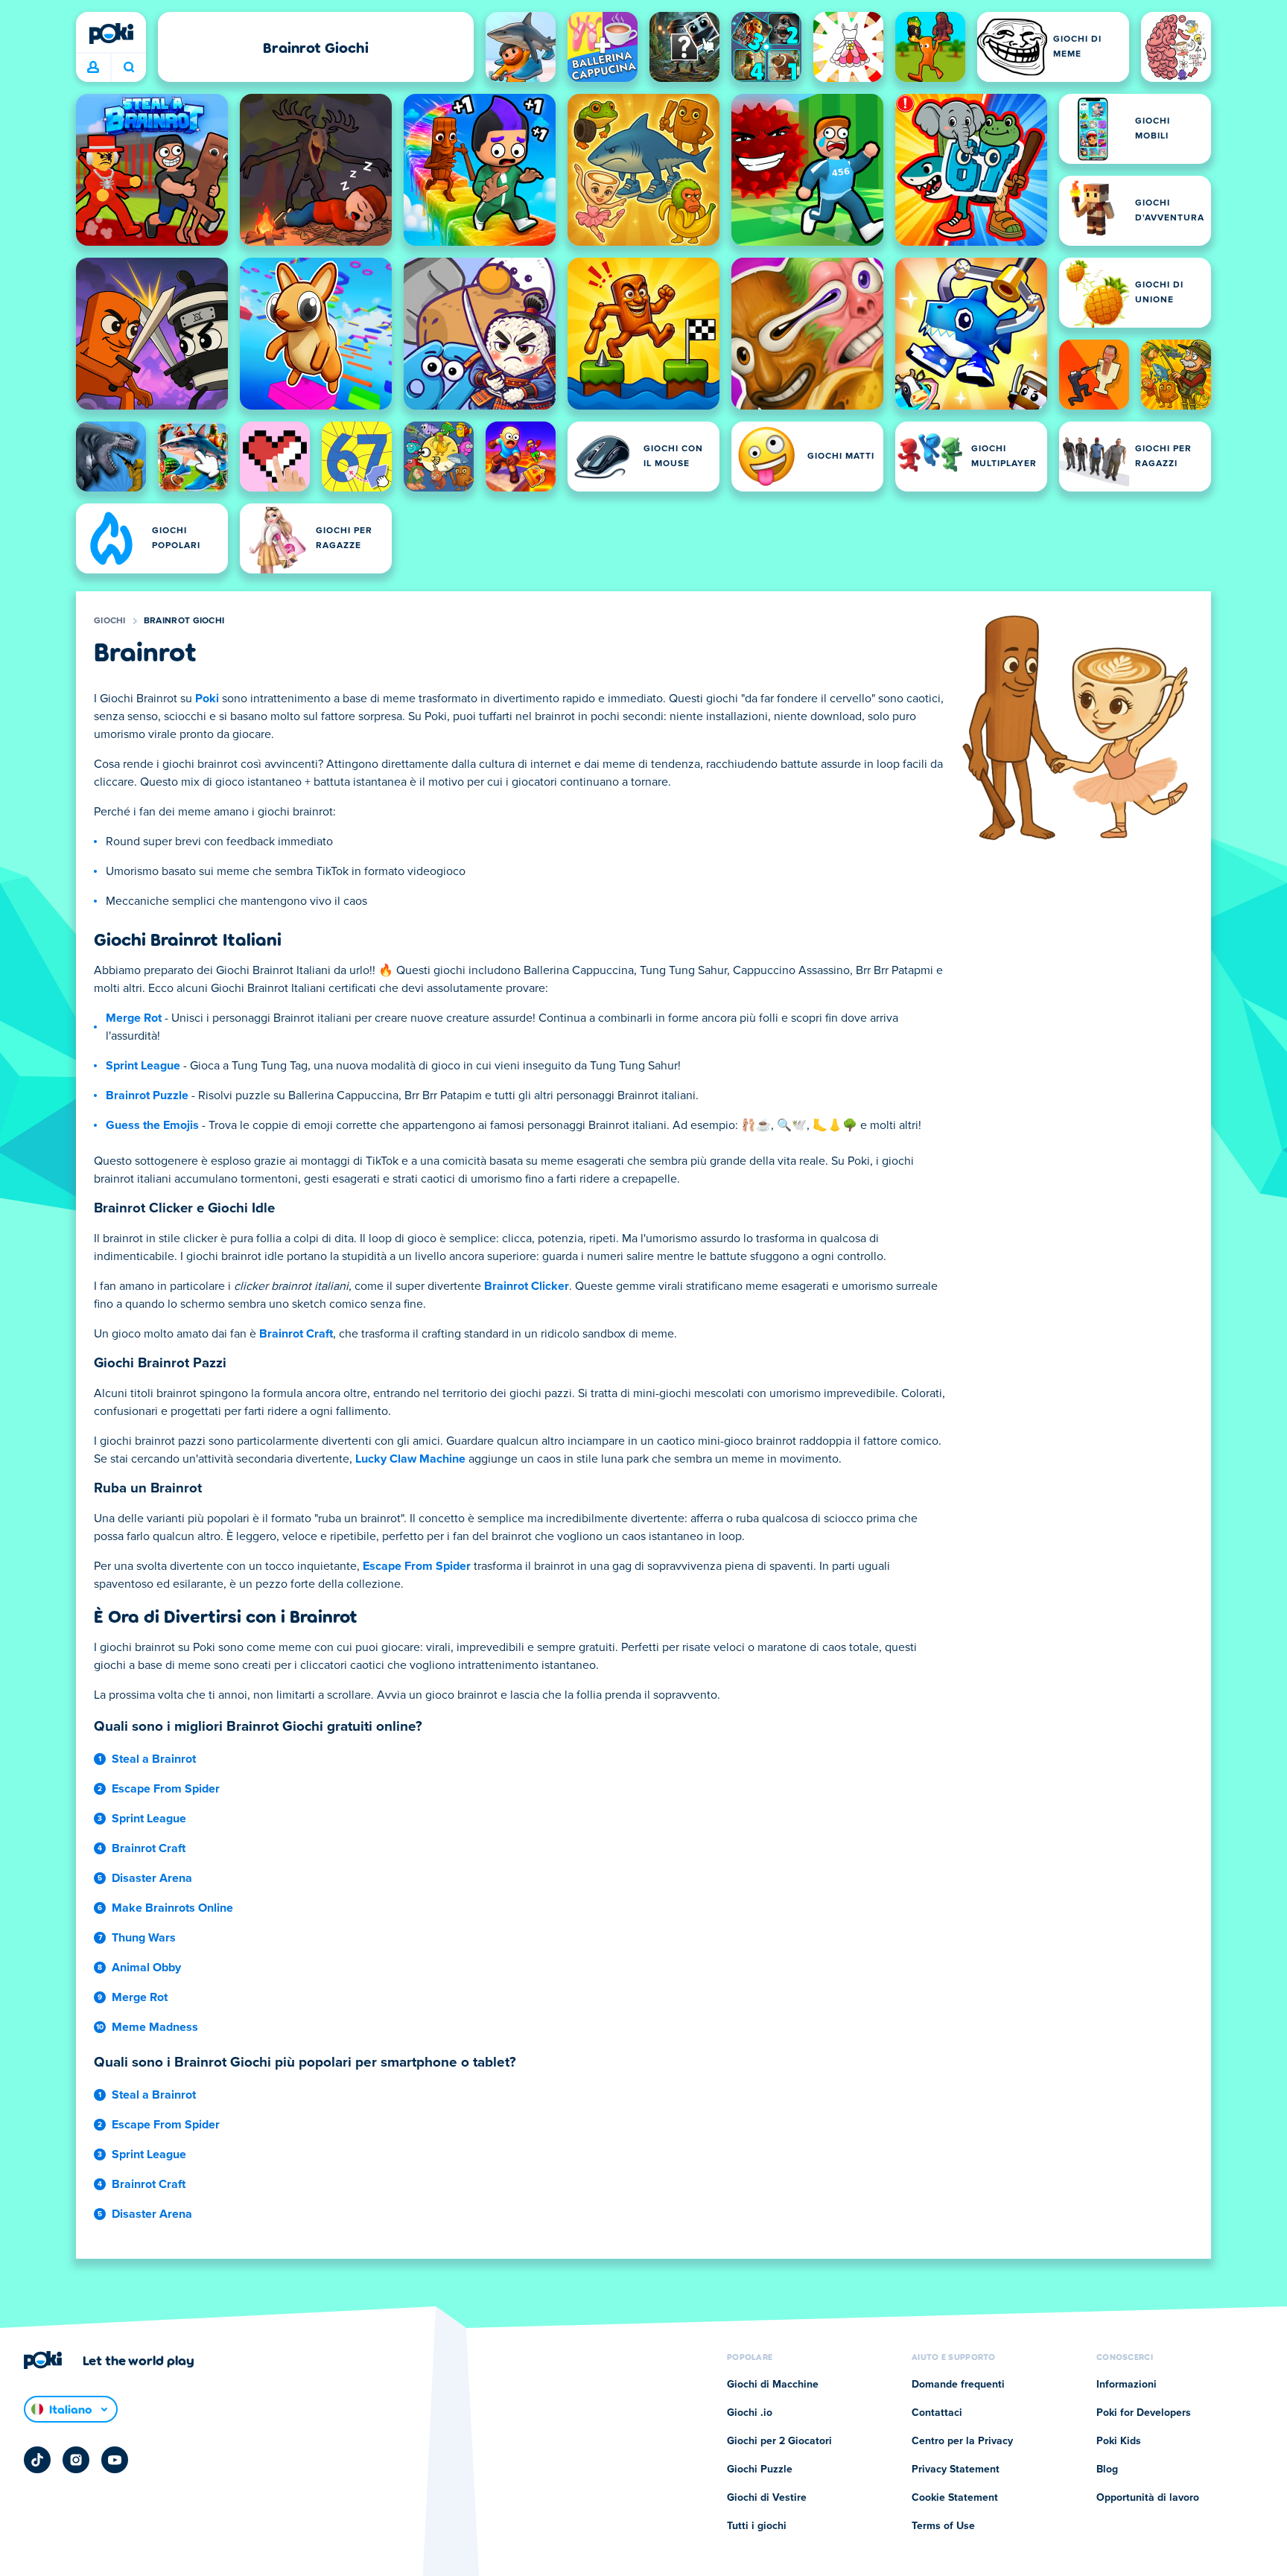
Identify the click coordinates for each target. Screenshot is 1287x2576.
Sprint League (143, 1066)
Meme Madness (155, 2027)
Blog (1107, 2470)
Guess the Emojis (152, 1125)
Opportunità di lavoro (1148, 2498)
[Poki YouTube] (115, 2460)
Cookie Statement (955, 2498)
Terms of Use (943, 2526)
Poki (207, 699)
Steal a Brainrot (154, 1759)
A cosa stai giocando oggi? (128, 68)
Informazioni (1126, 2385)
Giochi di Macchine (773, 2385)
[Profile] (93, 68)
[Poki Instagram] (76, 2460)
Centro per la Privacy (962, 2441)
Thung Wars (144, 1938)
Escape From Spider (417, 1566)
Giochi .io (750, 2413)
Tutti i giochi (757, 2526)
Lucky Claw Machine (410, 1459)
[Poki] (111, 34)
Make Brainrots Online (172, 1908)
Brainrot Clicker (527, 1286)
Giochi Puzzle (760, 2470)
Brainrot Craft (296, 1334)
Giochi (110, 621)
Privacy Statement (956, 2470)
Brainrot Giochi (184, 621)
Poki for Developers (1144, 2413)
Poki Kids (1119, 2441)
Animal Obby (146, 1968)
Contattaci (937, 2413)
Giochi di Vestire (767, 2498)
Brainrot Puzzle (147, 1095)
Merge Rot (134, 1018)
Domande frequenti (958, 2385)
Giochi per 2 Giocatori (779, 2441)
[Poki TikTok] (37, 2460)
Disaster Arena (152, 1878)
